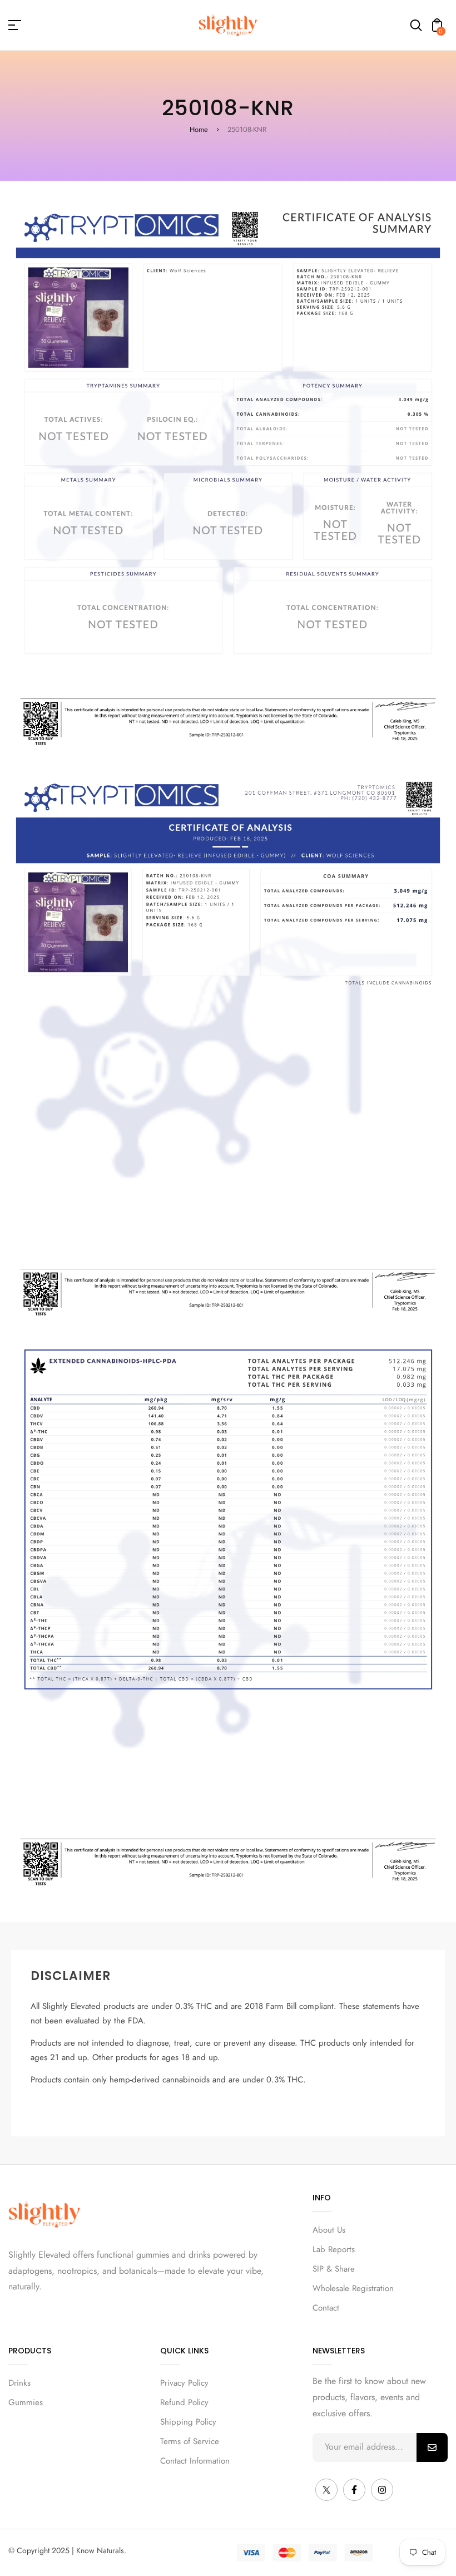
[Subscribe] (432, 2447)
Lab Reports (334, 2249)
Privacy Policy (184, 2383)
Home (199, 129)
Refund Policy (184, 2402)
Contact (326, 2308)
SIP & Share (334, 2269)
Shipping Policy (188, 2422)
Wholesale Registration (353, 2288)
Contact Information (195, 2461)
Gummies (26, 2402)
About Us (329, 2230)
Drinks (19, 2383)
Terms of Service (190, 2441)
